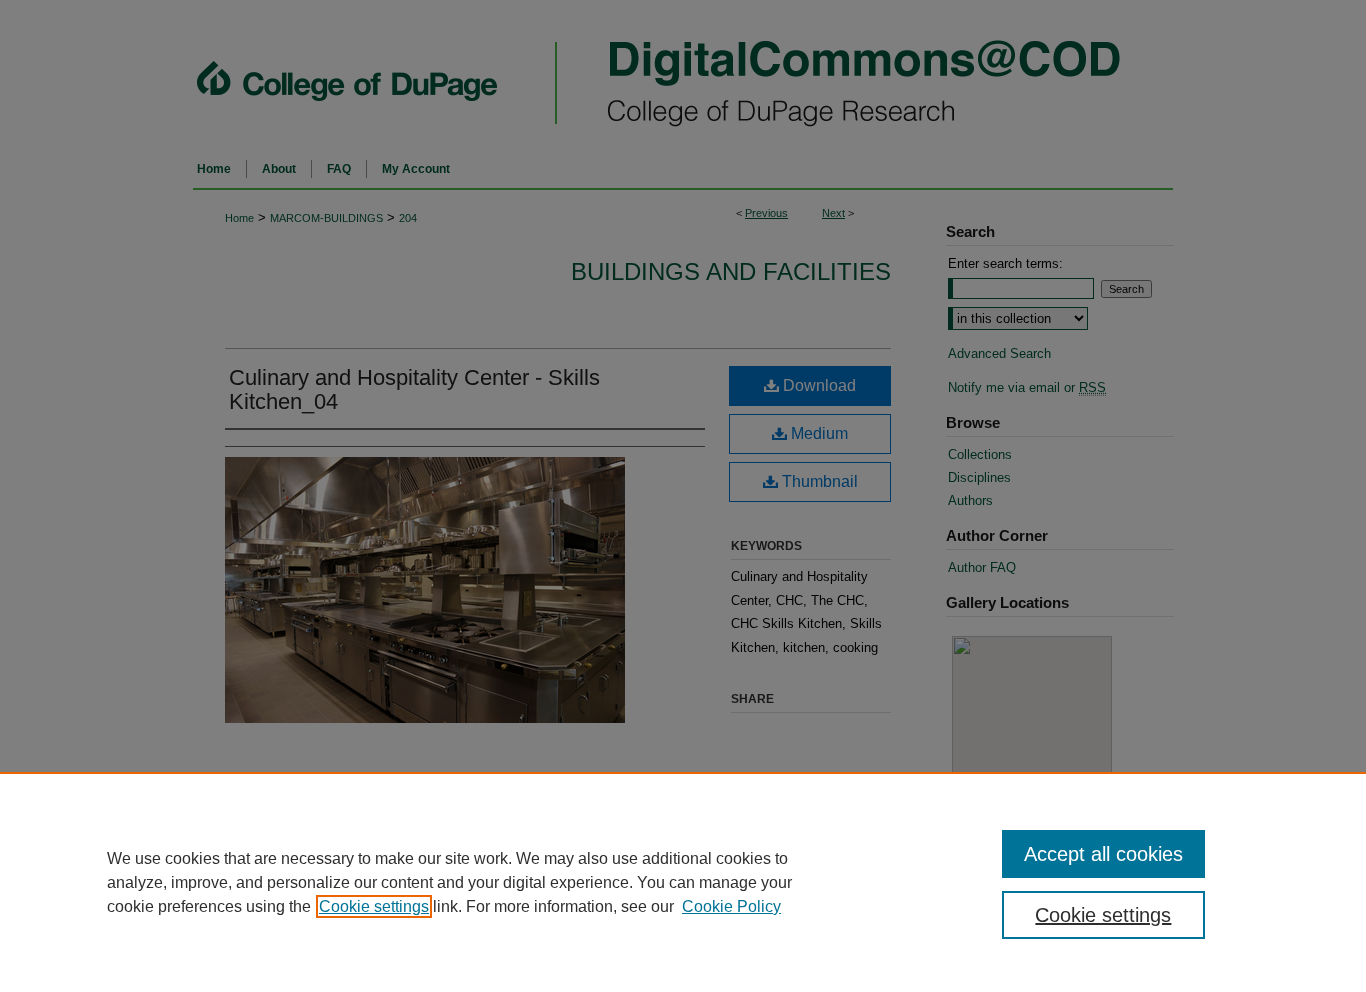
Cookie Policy (731, 906)
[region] (683, 882)
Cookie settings (374, 906)
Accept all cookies (1103, 854)
